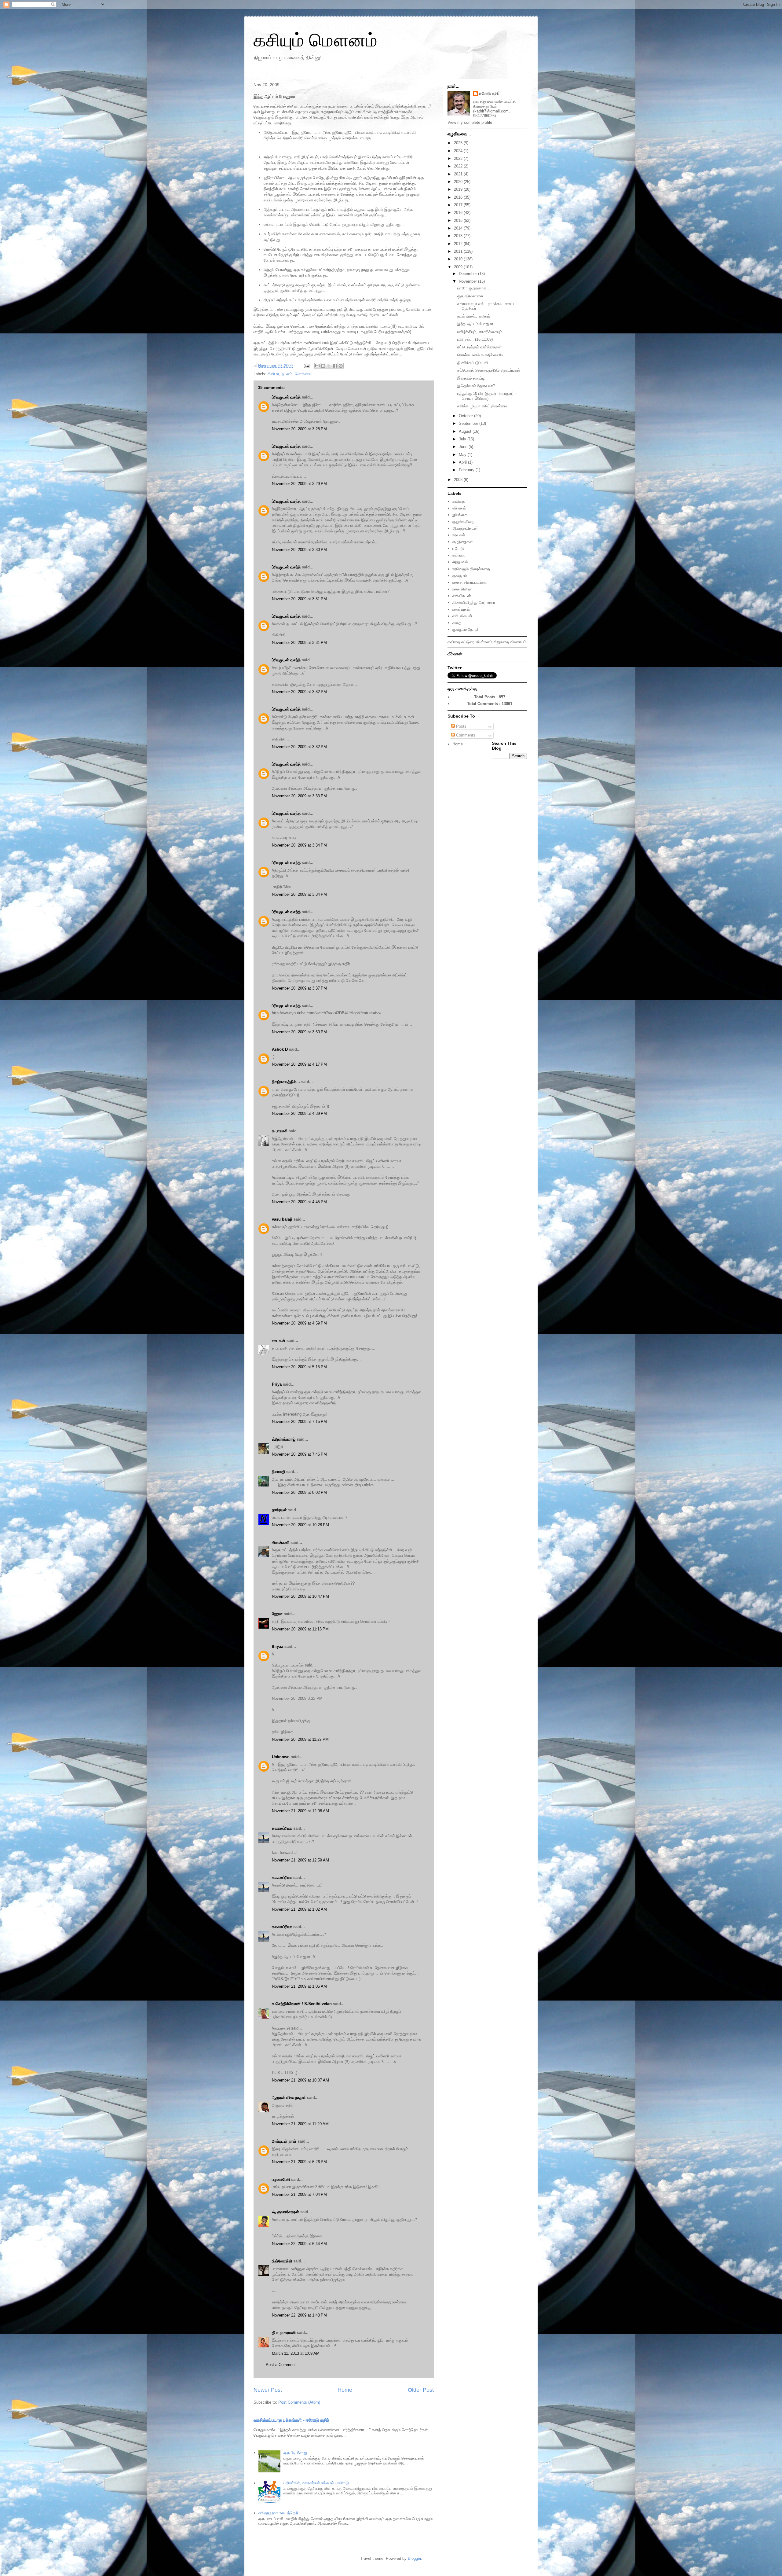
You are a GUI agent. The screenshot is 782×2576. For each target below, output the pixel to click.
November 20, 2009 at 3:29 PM (299, 484)
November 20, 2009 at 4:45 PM (299, 1202)
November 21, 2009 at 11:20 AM (300, 2124)
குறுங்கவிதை (463, 522)
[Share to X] (329, 366)
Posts (461, 726)
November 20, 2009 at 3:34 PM (299, 845)
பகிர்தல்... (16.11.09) (475, 339)
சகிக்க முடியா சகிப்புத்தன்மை (482, 406)
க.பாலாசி (280, 1131)
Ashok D (280, 1049)
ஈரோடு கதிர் (490, 93)
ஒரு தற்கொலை (470, 296)
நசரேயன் (279, 1510)
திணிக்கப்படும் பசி (473, 363)
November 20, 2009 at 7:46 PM (299, 1454)
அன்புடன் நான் (284, 2141)
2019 (459, 189)
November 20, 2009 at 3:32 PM (299, 692)
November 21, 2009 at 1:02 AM (299, 1909)
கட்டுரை (459, 555)
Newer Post (268, 2390)
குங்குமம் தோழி (465, 629)
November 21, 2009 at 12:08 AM (300, 1811)
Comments (465, 735)
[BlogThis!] (323, 366)
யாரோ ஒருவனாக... (474, 288)
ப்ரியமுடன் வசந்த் (286, 397)
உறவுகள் (459, 535)
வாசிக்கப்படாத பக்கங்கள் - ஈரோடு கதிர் (291, 2420)
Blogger (414, 2558)
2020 (459, 182)
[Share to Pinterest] (341, 366)
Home (345, 2390)
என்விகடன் (462, 596)
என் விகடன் (462, 616)
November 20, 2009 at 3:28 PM (299, 429)
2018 (459, 197)
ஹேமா (277, 1614)
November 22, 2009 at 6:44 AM (299, 2244)
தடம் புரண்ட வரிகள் (474, 316)
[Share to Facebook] (335, 366)
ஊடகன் (279, 1341)
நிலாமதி (278, 1472)
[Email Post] (306, 366)
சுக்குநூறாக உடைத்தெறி (278, 2513)
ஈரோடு (458, 548)
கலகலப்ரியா (282, 1828)
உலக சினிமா (462, 589)
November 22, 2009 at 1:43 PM (299, 2315)
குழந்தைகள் (462, 542)
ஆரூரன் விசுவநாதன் (289, 2098)
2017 (459, 205)
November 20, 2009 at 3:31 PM (299, 599)
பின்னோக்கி (282, 2261)
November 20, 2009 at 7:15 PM (299, 1422)
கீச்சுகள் (459, 508)
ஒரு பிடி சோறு (295, 2453)
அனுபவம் (460, 562)
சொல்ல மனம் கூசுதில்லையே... (483, 355)
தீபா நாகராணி (284, 2333)
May (463, 455)
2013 (459, 236)
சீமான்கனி (281, 1543)
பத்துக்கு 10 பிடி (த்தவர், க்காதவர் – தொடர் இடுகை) (487, 396)
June (464, 447)
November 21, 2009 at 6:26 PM (299, 2162)
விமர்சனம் (484, 642)
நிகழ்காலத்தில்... (286, 1082)
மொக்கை (303, 374)
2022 (459, 166)
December (468, 274)
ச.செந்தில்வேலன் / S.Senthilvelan (302, 2004)
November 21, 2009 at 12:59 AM (300, 1860)
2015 (459, 220)
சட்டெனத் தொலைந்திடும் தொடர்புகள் (489, 370)
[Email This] (317, 366)
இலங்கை (460, 515)
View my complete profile (470, 122)
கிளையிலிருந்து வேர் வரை (474, 603)
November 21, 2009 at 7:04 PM (299, 2194)
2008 (459, 480)
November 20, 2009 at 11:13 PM (300, 1629)
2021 (459, 174)
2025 (459, 143)
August (466, 431)
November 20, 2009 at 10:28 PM (300, 1525)
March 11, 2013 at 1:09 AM (296, 2353)
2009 (459, 267)
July (463, 439)
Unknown (281, 1757)
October (466, 416)
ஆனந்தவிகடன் (465, 528)
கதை (457, 623)
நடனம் (287, 374)
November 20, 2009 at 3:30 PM (299, 550)
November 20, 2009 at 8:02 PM (299, 1492)
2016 (459, 213)
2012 (459, 244)
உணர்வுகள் (461, 609)
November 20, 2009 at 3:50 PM (299, 1032)
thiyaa (278, 1646)
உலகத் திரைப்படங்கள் (470, 582)
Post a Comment (281, 2365)
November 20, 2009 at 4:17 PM (299, 1064)
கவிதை (459, 501)
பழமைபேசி (281, 2179)
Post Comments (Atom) (299, 2402)
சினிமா (273, 374)
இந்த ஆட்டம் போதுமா (475, 324)
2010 (459, 259)
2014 (459, 228)
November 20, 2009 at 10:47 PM (300, 1596)
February (467, 470)
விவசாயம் (518, 642)
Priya (277, 1384)
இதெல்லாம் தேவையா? (476, 386)
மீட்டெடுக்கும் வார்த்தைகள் (479, 347)
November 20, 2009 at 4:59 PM (299, 1323)
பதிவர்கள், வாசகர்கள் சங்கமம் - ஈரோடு (316, 2483)
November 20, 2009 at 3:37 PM (299, 988)
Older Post (421, 2390)
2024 (459, 151)
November (468, 281)
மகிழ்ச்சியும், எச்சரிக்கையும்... (482, 332)
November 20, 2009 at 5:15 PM (299, 1367)
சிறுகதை (501, 642)
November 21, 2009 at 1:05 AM (299, 1986)
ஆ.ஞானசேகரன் (285, 2212)
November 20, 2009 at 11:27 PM (300, 1739)
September (469, 423)
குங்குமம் (460, 576)
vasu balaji (282, 1219)
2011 (459, 251)
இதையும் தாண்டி (471, 378)
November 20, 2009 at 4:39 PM (299, 1113)
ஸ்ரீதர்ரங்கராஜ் (284, 1439)
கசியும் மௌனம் (315, 40)
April (463, 462)
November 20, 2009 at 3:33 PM (299, 796)
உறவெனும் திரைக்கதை (471, 569)
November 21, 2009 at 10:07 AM (300, 2080)
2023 (459, 158)
